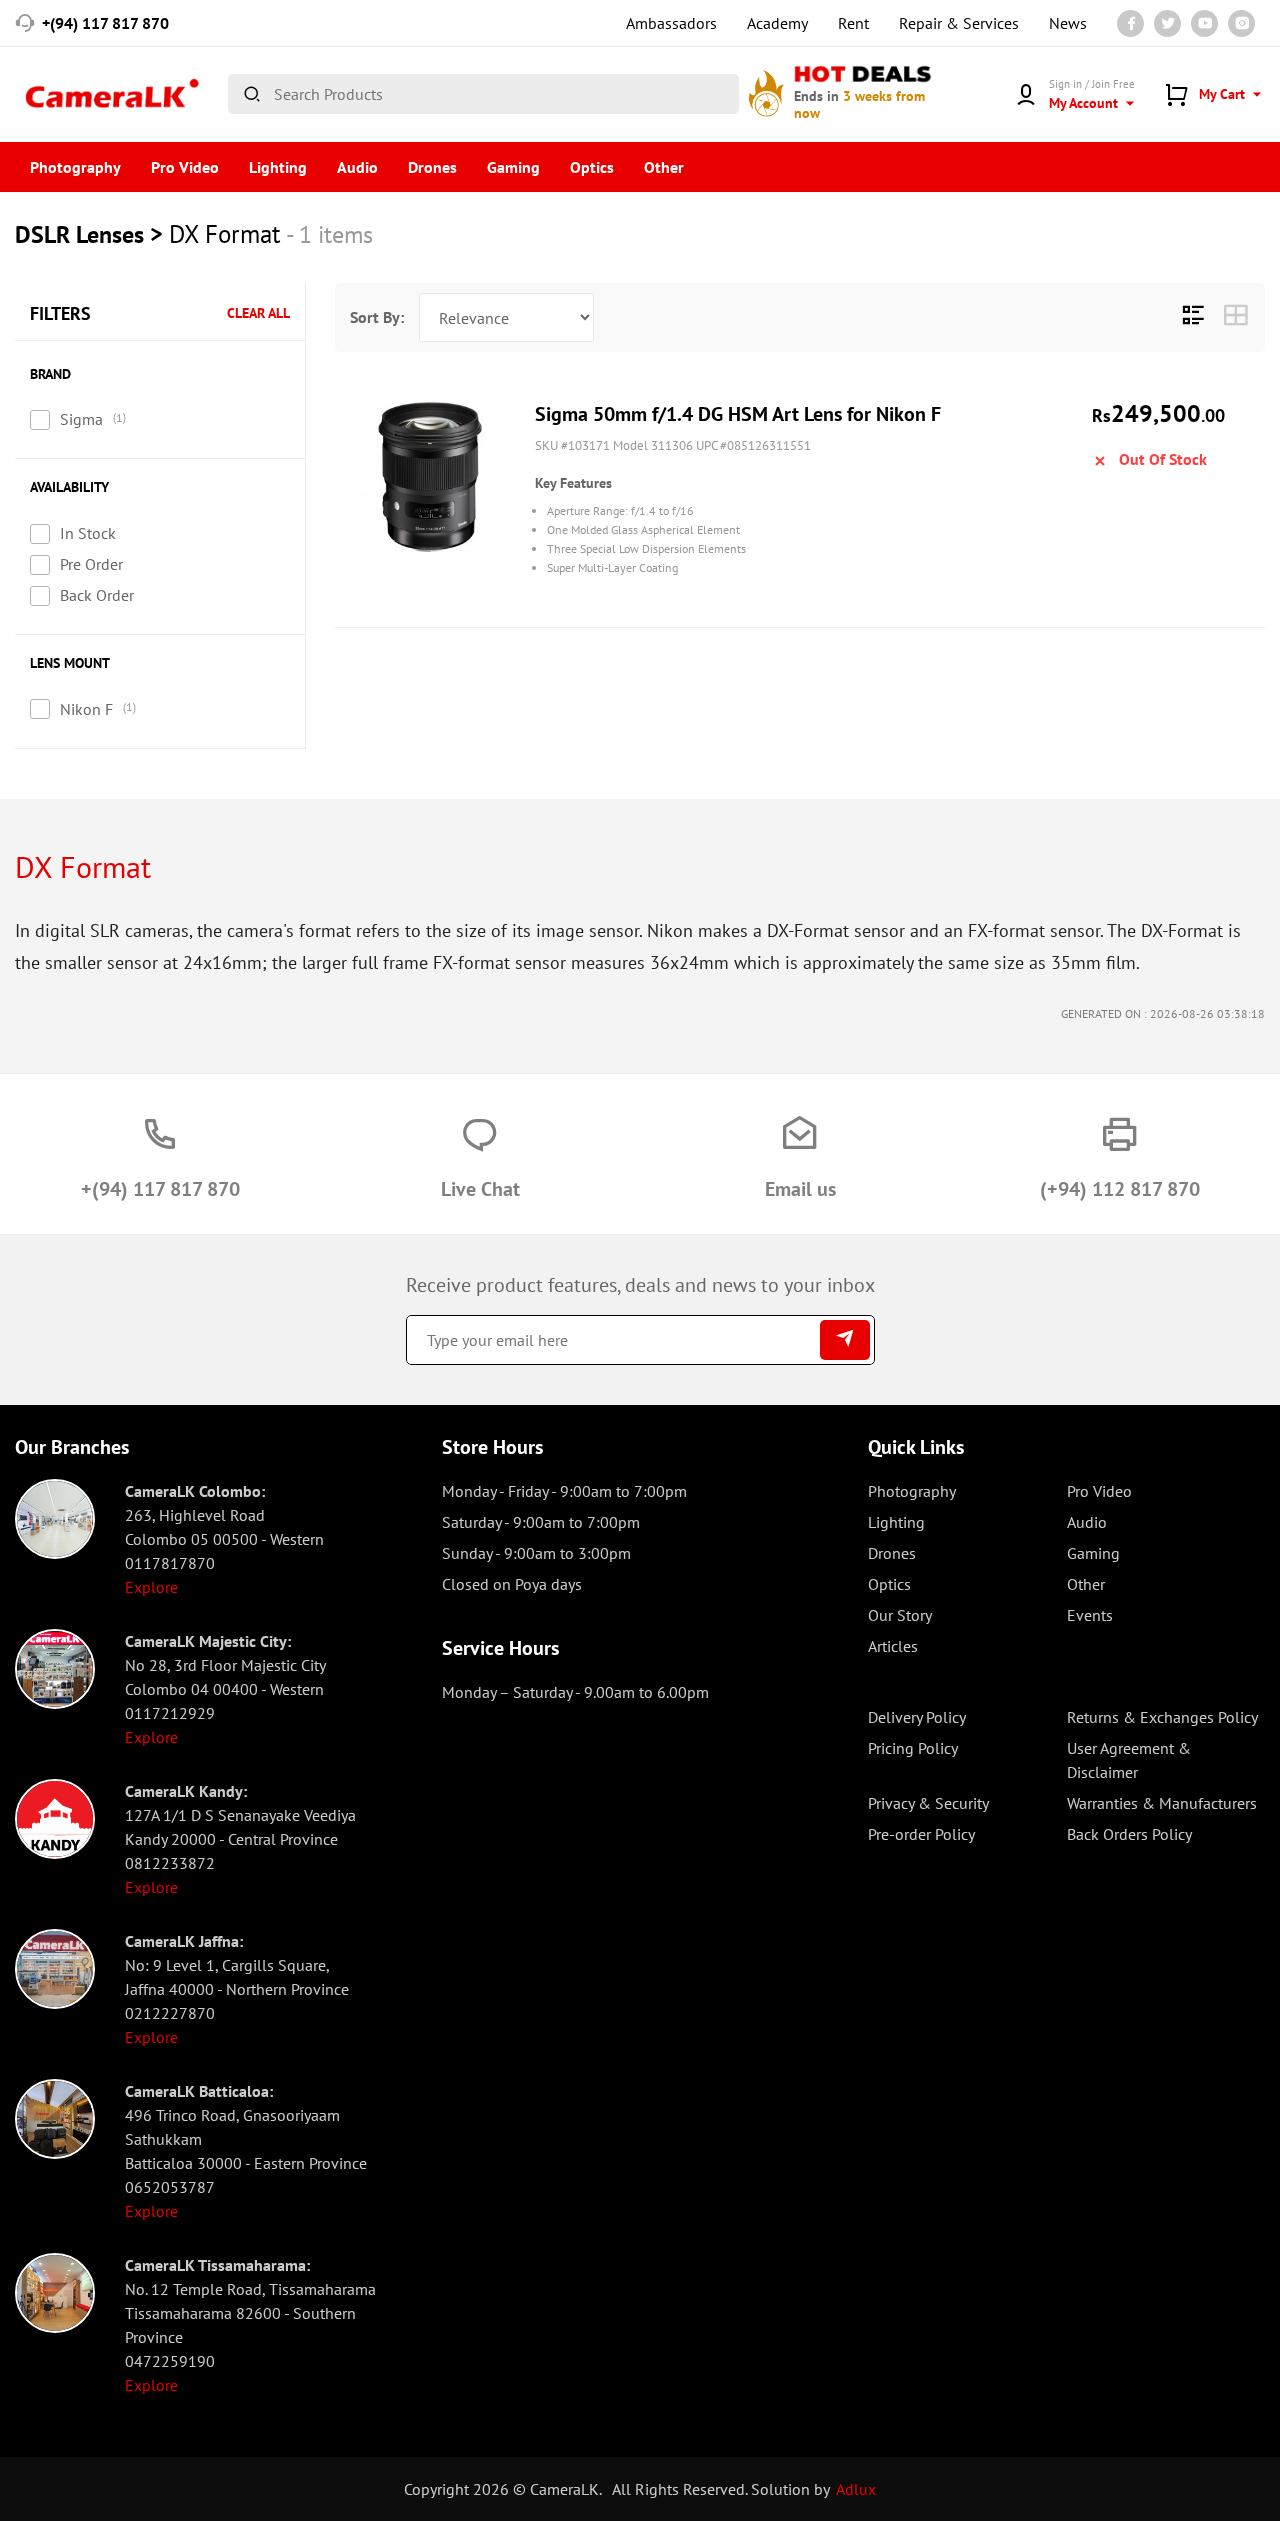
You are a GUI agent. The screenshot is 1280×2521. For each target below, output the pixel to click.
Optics (592, 167)
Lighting (278, 167)
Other (664, 167)
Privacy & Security (928, 1803)
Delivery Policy (917, 1717)
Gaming (513, 167)
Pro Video (185, 167)
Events (1090, 1615)
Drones (432, 167)
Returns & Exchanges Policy (1162, 1717)
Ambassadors (671, 23)
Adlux (856, 2489)
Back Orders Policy (1129, 1834)
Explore (151, 1587)
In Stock (88, 533)
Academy (777, 23)
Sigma (81, 419)
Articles (893, 1646)
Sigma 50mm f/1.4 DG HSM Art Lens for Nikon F (738, 414)
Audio (357, 167)
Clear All (258, 313)
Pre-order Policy (921, 1834)
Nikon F (86, 709)
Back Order (97, 595)
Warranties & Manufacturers (1162, 1803)
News (1068, 23)
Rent (853, 23)
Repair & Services (959, 23)
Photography (75, 167)
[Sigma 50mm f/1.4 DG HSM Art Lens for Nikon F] (430, 477)
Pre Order (91, 564)
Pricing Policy (913, 1748)
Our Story (900, 1615)
